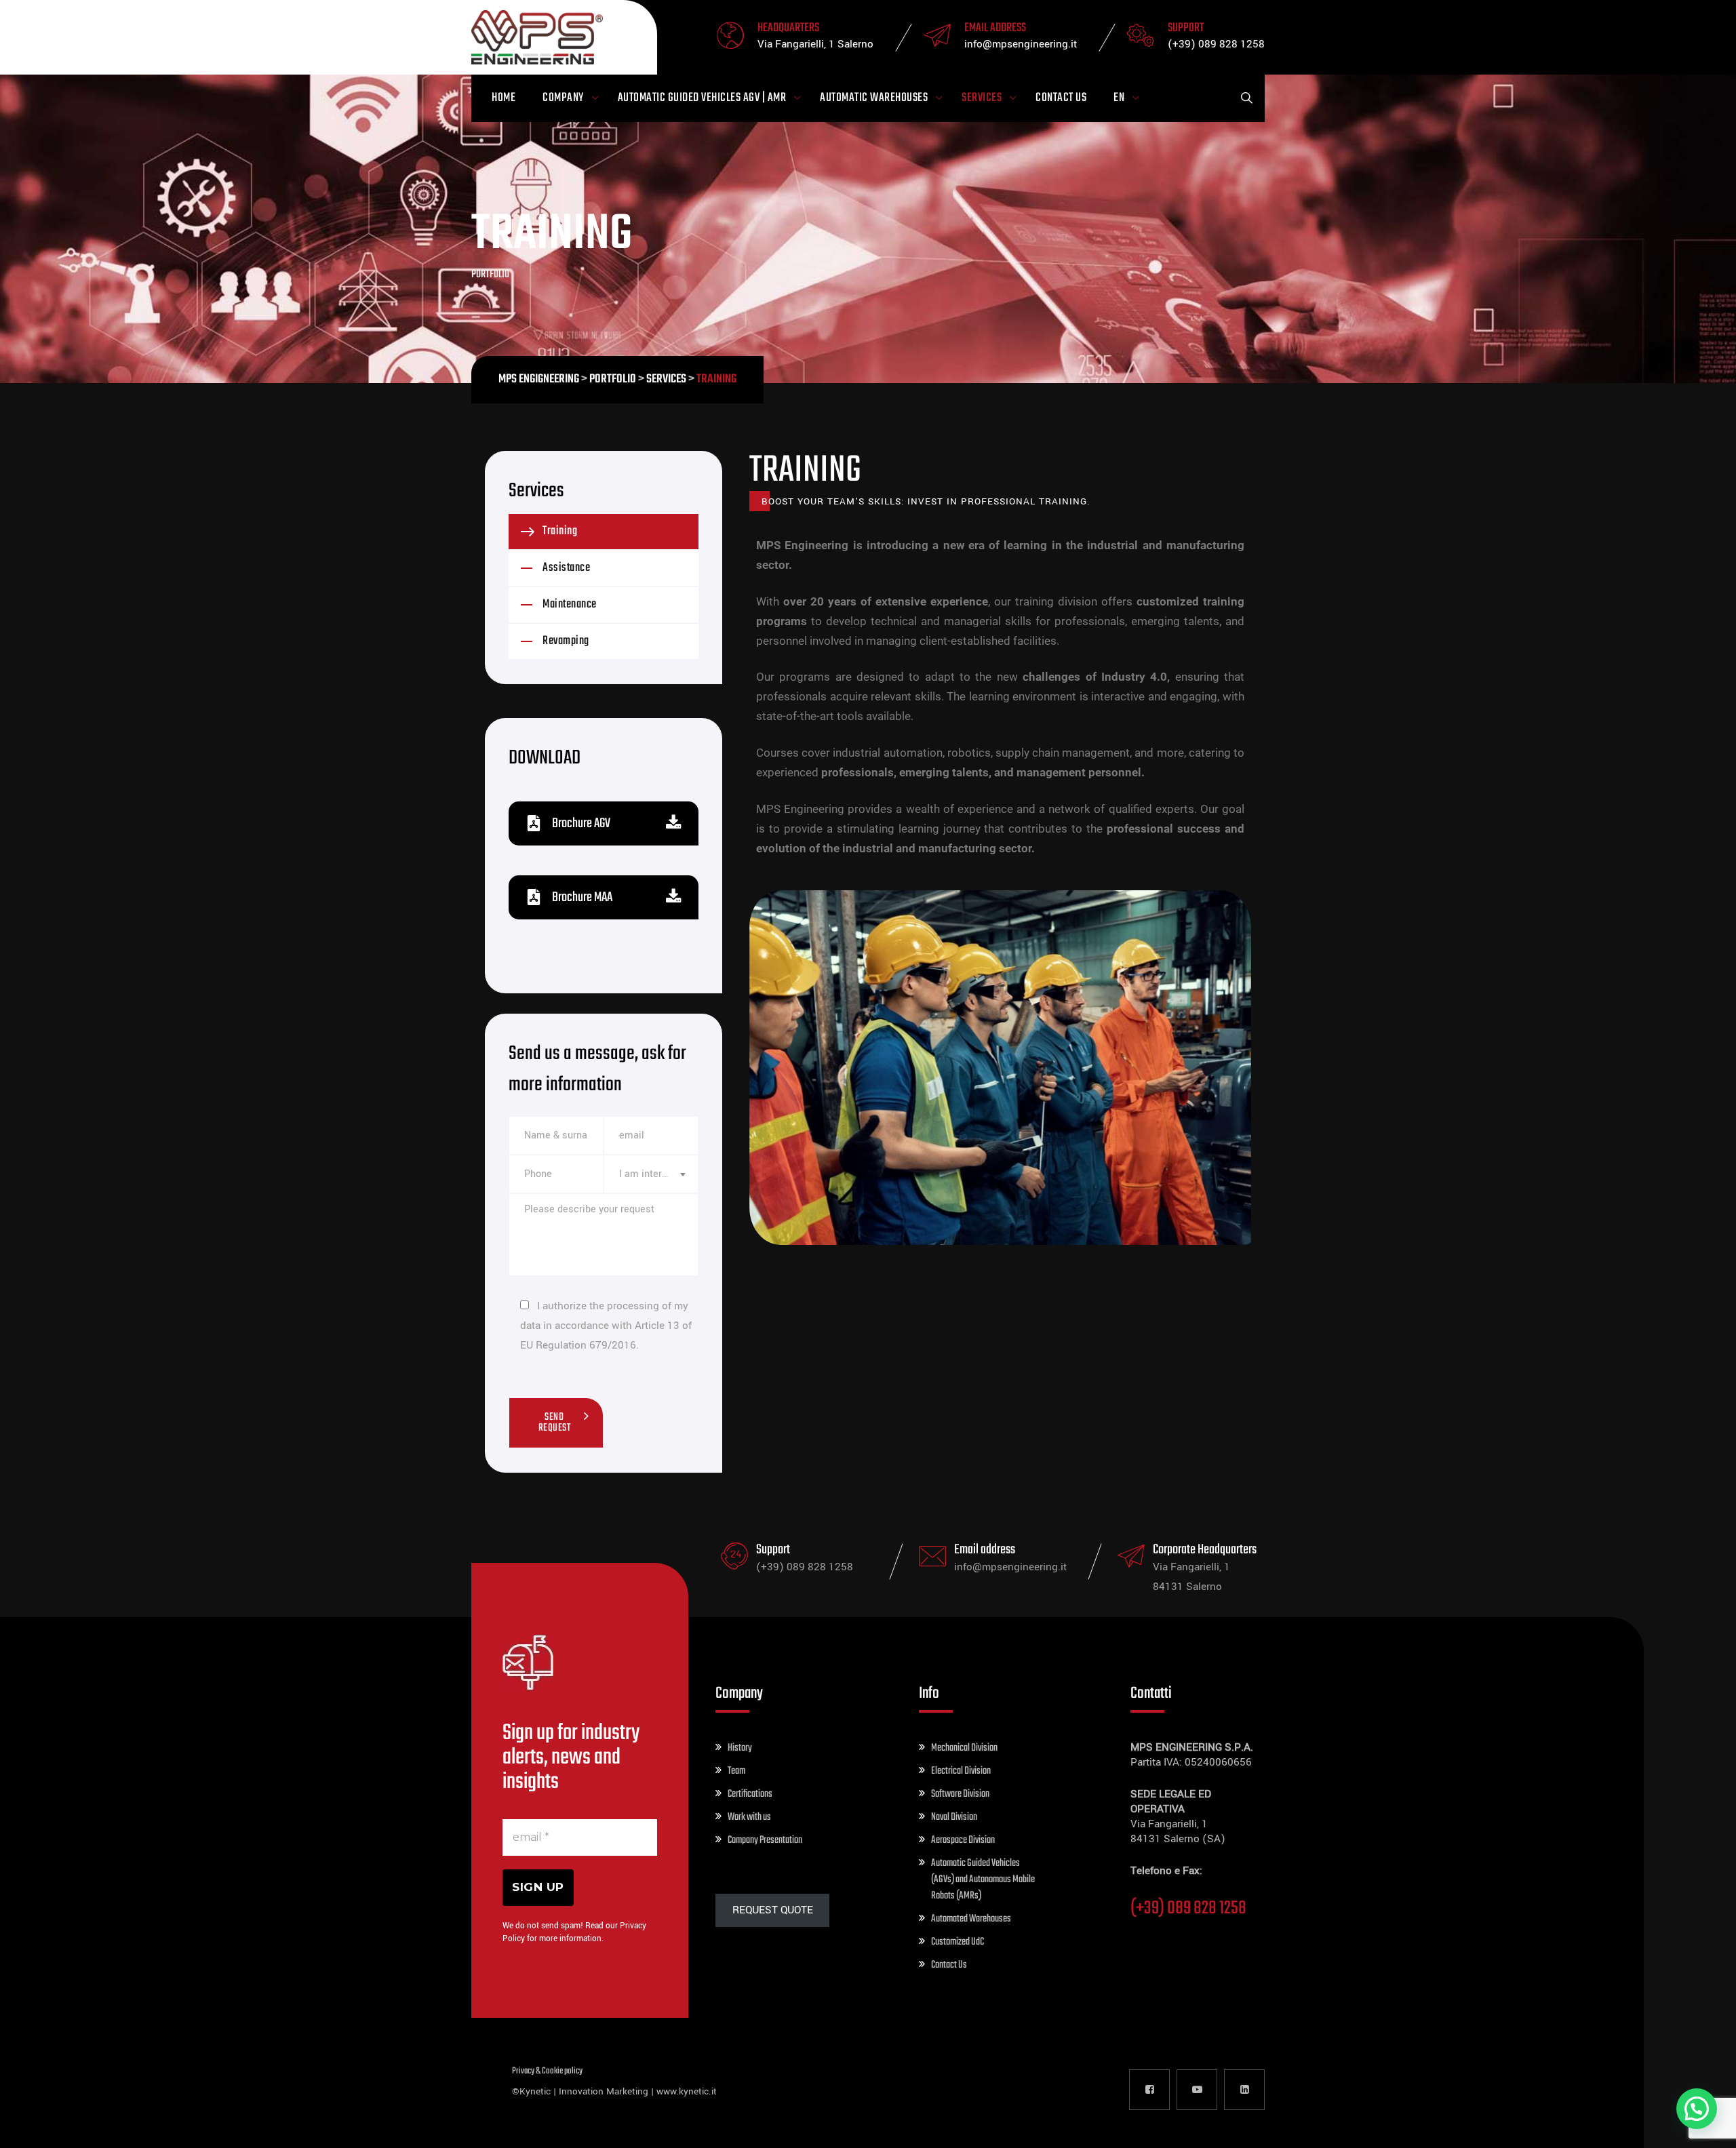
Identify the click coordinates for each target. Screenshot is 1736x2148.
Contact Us (1061, 98)
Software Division (960, 1794)
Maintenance (570, 604)
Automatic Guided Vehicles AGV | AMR (702, 98)
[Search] (1246, 98)
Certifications (750, 1794)
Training (560, 531)
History (740, 1748)
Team (736, 1771)
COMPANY (563, 98)
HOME (504, 98)
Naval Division (954, 1817)
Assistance (566, 568)
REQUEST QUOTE (773, 1910)
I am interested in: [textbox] (651, 1174)
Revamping (566, 641)
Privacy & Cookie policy (547, 2071)
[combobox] (651, 1174)
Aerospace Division (963, 1840)
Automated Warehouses (971, 1919)
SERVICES (982, 98)
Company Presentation (765, 1840)
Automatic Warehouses (874, 98)
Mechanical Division (964, 1748)
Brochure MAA (582, 897)
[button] (1697, 2109)
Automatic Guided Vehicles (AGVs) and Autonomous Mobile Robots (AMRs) (983, 1879)
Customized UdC (958, 1942)
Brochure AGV (581, 823)
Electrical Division (961, 1771)
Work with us (749, 1817)
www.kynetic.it (687, 2091)
